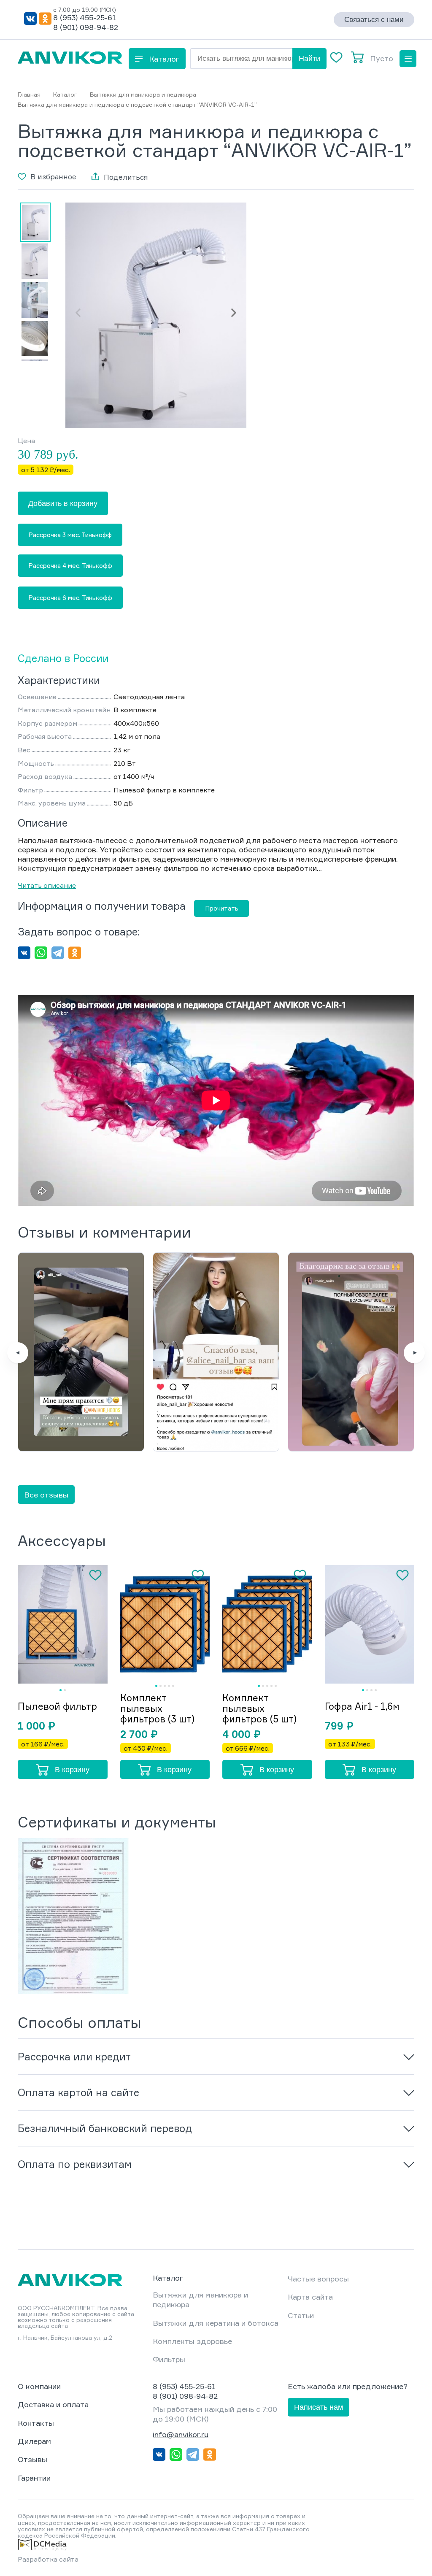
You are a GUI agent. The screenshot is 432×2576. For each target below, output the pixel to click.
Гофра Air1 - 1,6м (362, 1706)
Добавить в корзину (63, 503)
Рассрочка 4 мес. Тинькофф (70, 566)
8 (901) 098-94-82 (86, 27)
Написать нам (319, 2407)
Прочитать (222, 908)
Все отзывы (46, 1495)
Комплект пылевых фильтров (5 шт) (259, 1708)
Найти (309, 59)
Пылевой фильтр (57, 1706)
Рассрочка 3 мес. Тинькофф (70, 535)
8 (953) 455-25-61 (85, 17)
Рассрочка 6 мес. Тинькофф (70, 598)
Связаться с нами (374, 20)
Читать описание (47, 885)
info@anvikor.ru (181, 2434)
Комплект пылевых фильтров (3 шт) (157, 1708)
